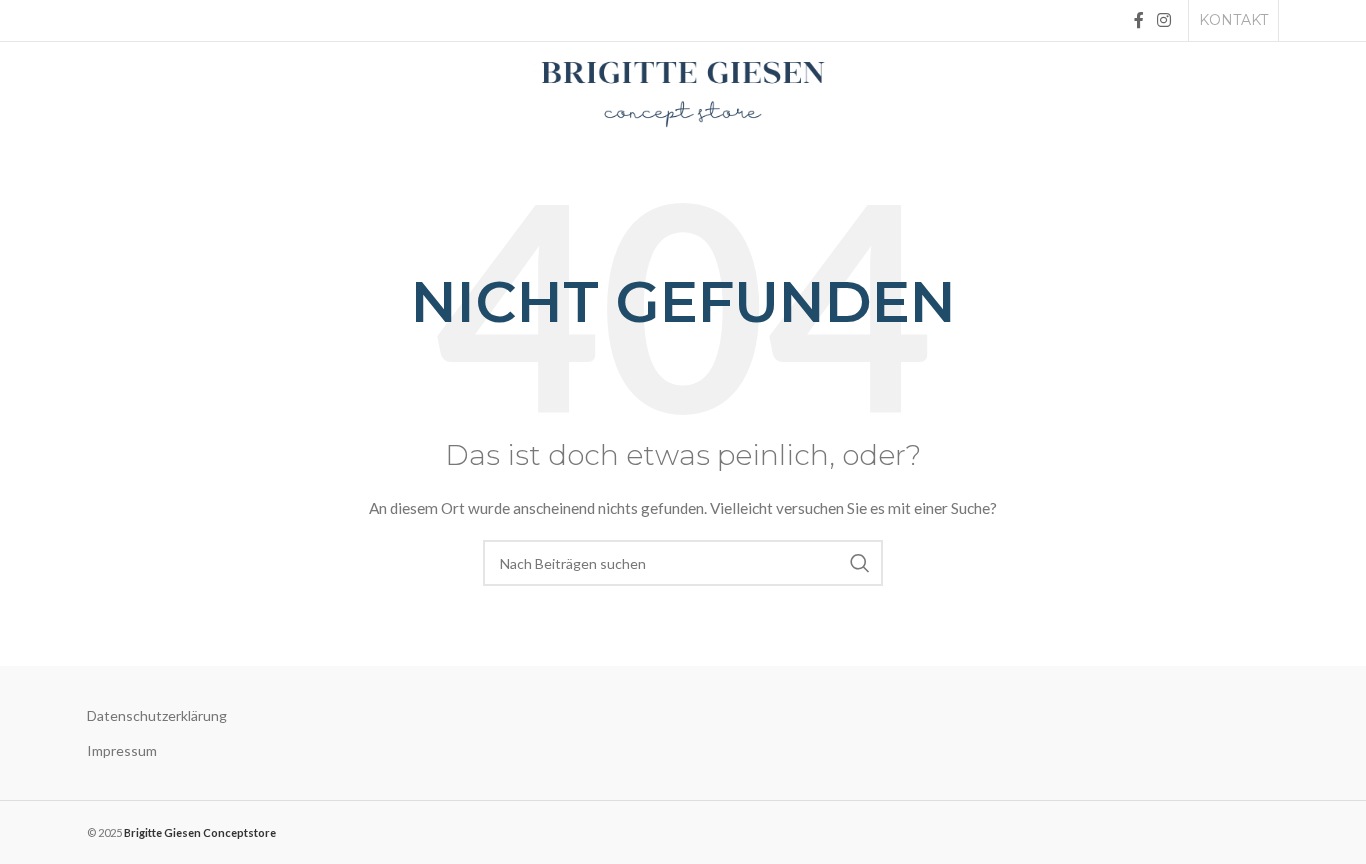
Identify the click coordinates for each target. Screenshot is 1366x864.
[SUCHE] (860, 563)
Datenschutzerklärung (157, 715)
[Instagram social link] (1164, 20)
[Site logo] (683, 92)
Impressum (122, 750)
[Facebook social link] (1138, 20)
